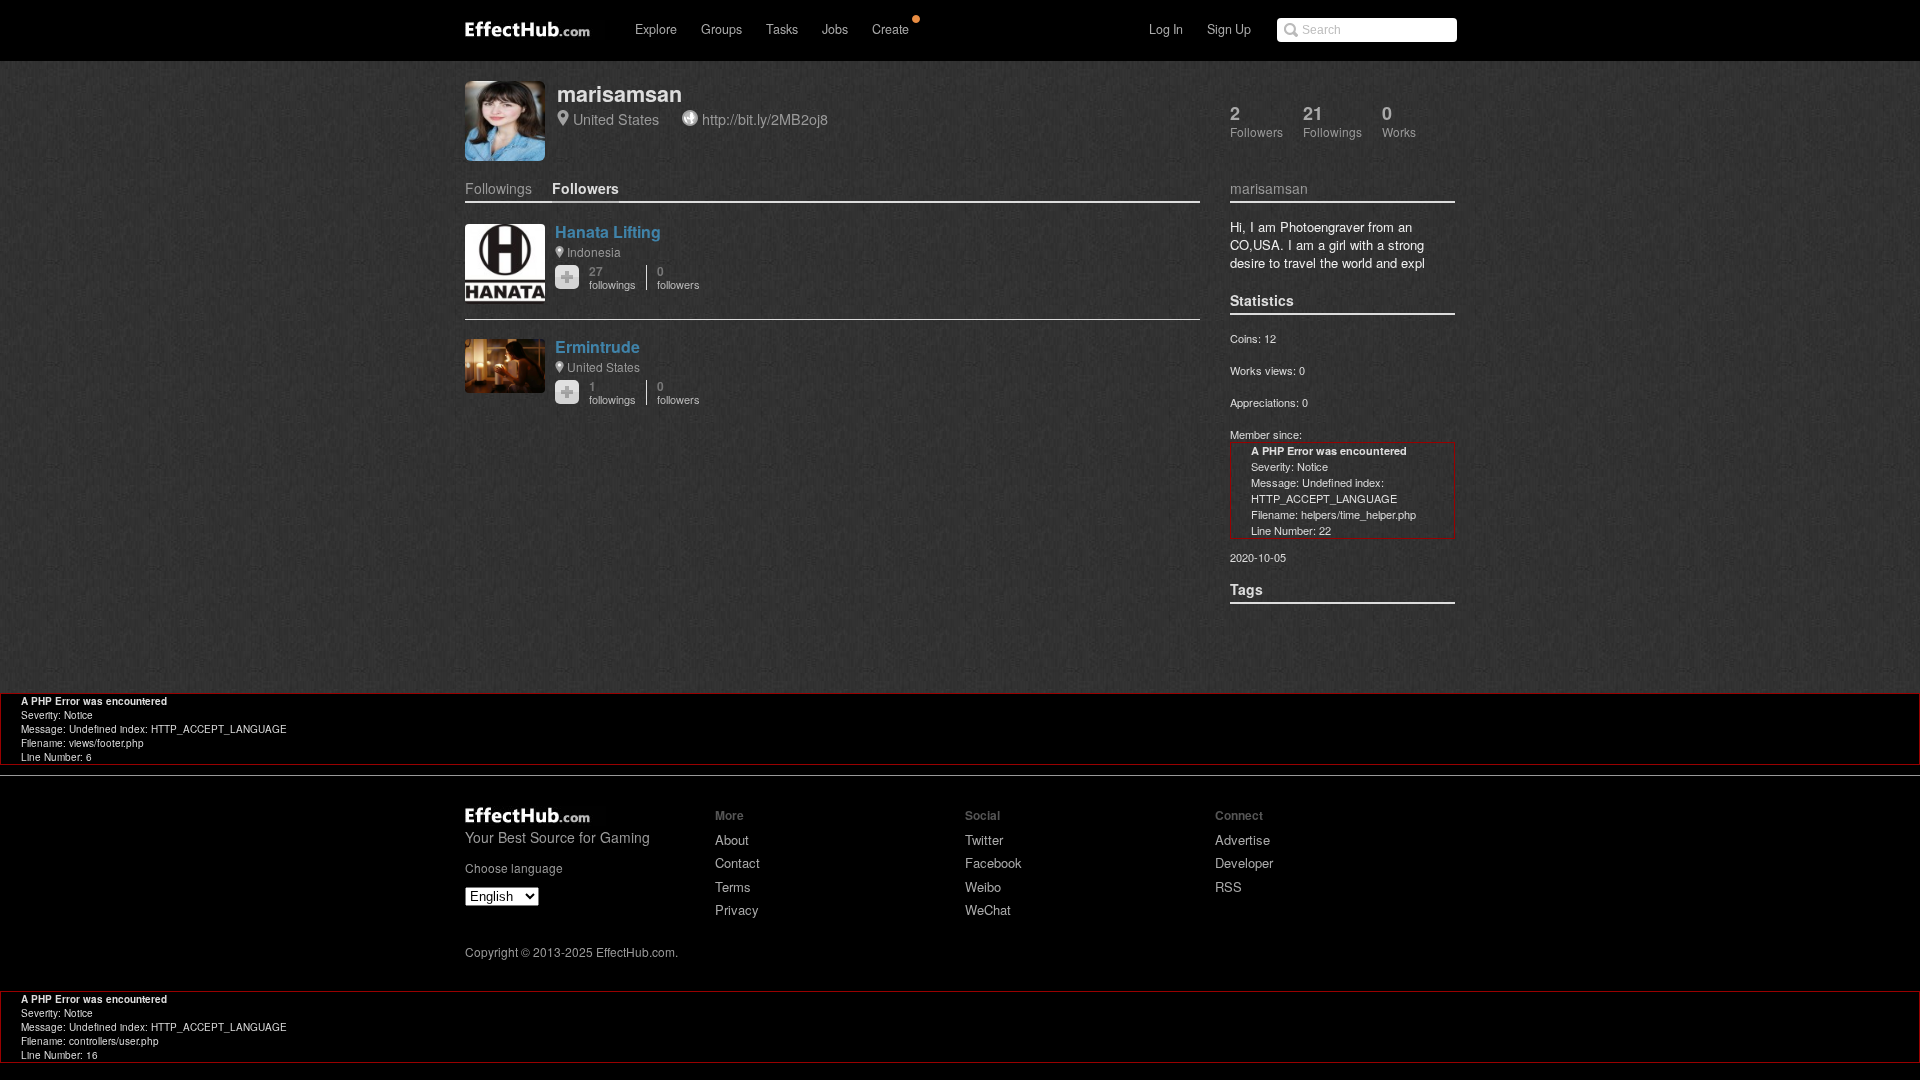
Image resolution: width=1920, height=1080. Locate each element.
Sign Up (1229, 29)
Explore (656, 29)
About (732, 839)
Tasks (782, 29)
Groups (721, 29)
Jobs (835, 29)
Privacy (737, 909)
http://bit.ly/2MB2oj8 (765, 118)
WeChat (988, 909)
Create (890, 29)
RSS (1228, 886)
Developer (1244, 862)
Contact (737, 862)
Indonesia (594, 251)
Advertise (1242, 839)
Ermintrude (597, 346)
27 (612, 277)
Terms (733, 886)
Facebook (993, 862)
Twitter (984, 839)
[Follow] (567, 277)
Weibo (983, 886)
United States (616, 118)
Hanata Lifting (608, 231)
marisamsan (619, 93)
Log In (1166, 29)
